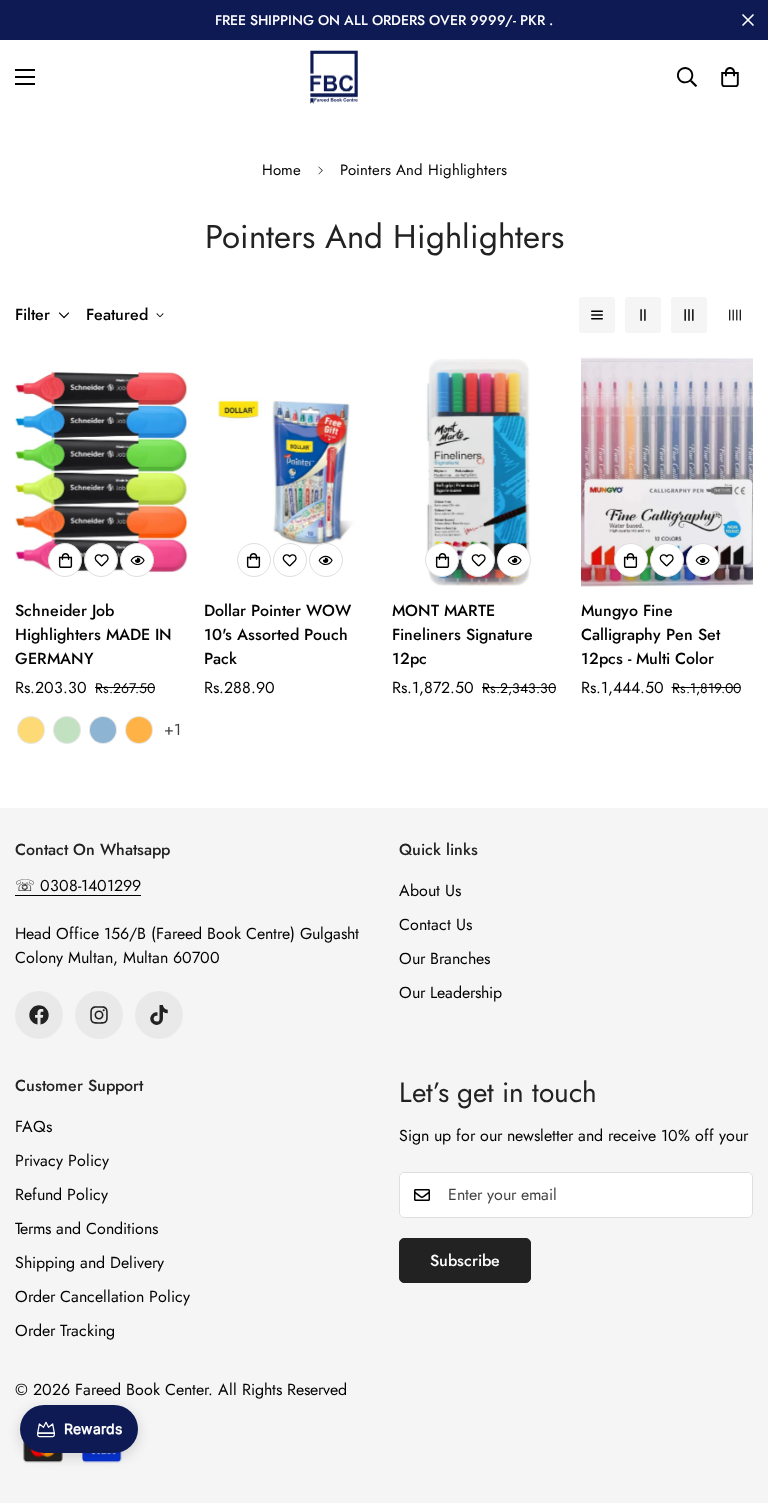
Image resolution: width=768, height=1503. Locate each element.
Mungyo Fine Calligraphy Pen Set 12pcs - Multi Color (650, 634)
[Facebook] (39, 1015)
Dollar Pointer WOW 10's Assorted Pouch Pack (277, 634)
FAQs (33, 1126)
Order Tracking (65, 1330)
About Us (430, 890)
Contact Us (435, 924)
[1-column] (597, 315)
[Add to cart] (254, 560)
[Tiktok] (159, 1015)
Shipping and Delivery (89, 1262)
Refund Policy (61, 1194)
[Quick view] (137, 560)
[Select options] (65, 560)
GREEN (67, 730)
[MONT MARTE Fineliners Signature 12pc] (478, 472)
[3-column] (689, 315)
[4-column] (735, 315)
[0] (730, 77)
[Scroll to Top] (729, 1394)
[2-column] (643, 315)
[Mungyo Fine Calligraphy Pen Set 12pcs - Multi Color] (667, 472)
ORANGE (139, 730)
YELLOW (31, 730)
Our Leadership (450, 992)
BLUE (103, 730)
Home (281, 170)
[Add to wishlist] (101, 560)
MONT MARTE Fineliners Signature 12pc (462, 634)
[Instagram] (99, 1015)
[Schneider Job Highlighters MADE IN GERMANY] (101, 472)
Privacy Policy (62, 1160)
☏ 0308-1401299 (78, 885)
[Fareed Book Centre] (334, 77)
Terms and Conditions (86, 1228)
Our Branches (444, 958)
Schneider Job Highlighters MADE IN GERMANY (93, 634)
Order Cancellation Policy (102, 1296)
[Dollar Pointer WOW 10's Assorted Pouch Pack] (290, 472)
